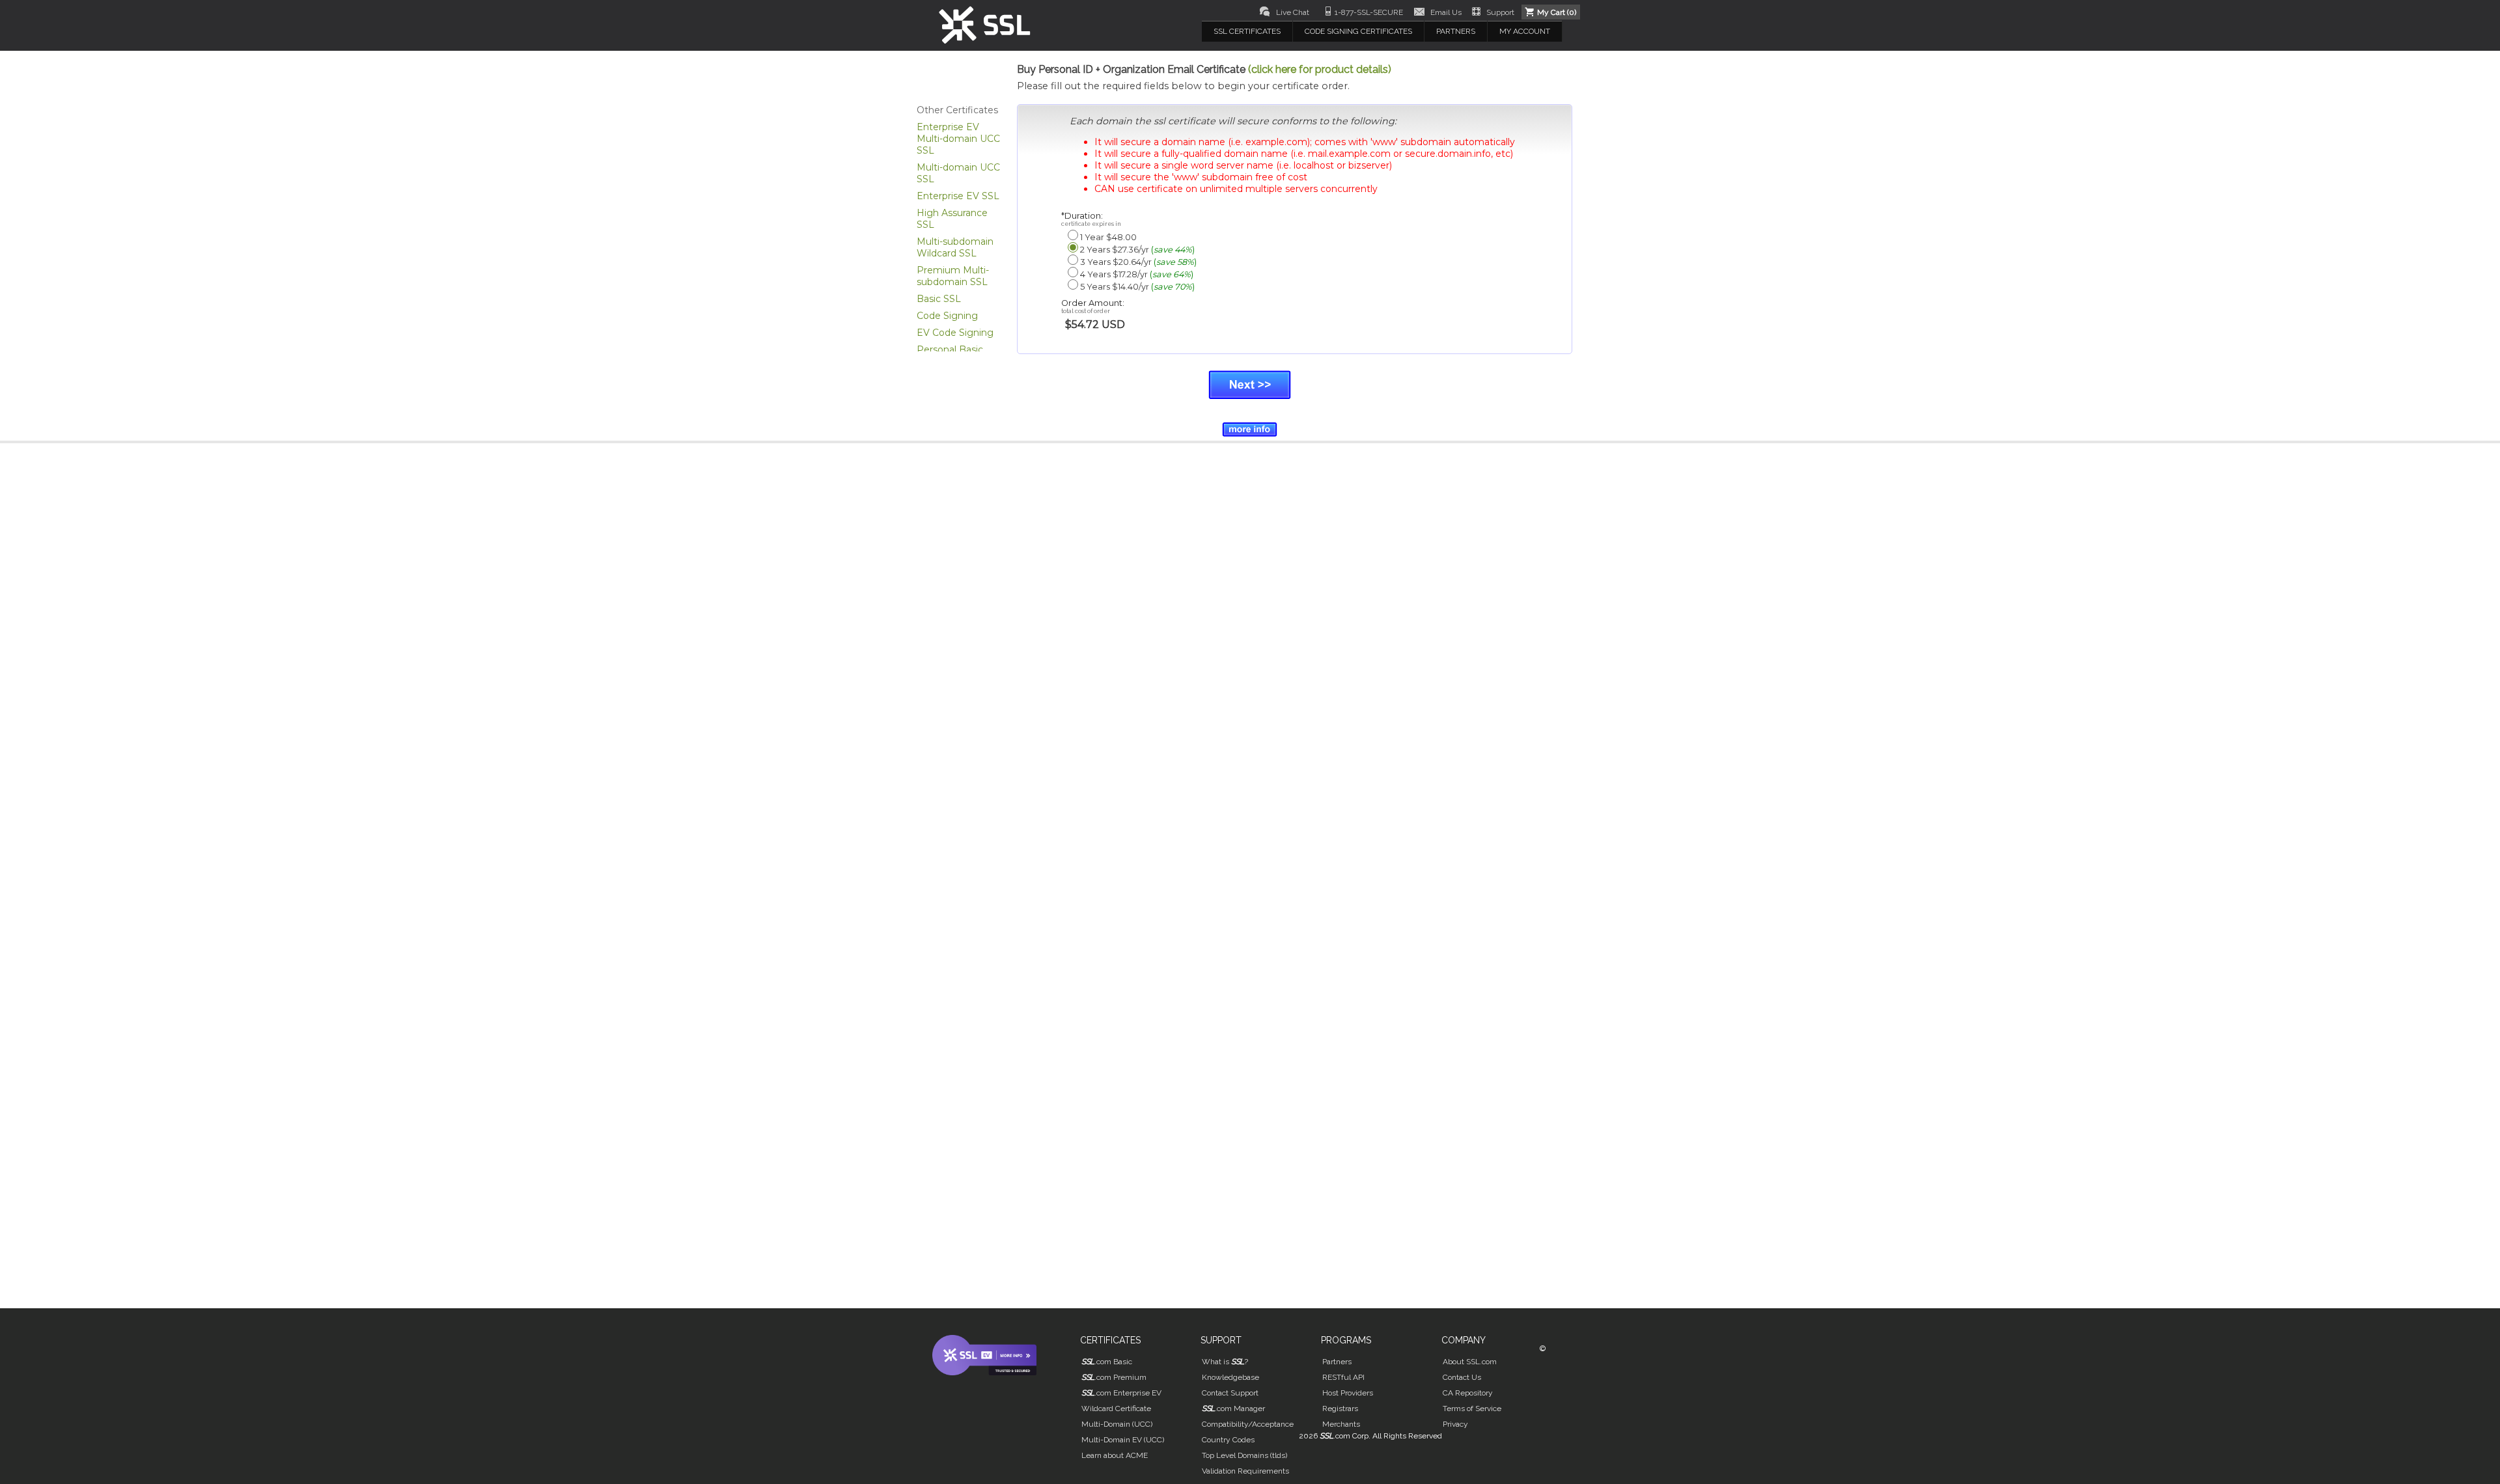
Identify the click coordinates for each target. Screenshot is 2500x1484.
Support (1500, 12)
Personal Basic (950, 350)
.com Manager (1233, 1408)
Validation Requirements (1245, 1471)
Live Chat (1293, 12)
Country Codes (1228, 1440)
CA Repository (1468, 1393)
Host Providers (1348, 1393)
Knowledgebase (1230, 1377)
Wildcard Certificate (1116, 1408)
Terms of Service (1472, 1408)
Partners (1337, 1362)
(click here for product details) (1320, 69)
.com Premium (1114, 1377)
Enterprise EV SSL (958, 196)
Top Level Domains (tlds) (1244, 1455)
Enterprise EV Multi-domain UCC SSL (958, 139)
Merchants (1341, 1424)
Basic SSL (939, 299)
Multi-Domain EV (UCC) (1123, 1440)
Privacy (1455, 1424)
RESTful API (1343, 1377)
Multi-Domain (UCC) (1117, 1424)
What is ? (1225, 1362)
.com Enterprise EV (1121, 1393)
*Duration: (1091, 219)
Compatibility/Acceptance (1248, 1424)
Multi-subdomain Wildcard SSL (955, 247)
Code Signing (947, 316)
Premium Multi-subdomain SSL (953, 276)
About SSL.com (1470, 1362)
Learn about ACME (1115, 1455)
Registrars (1340, 1408)
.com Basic (1107, 1362)
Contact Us (1462, 1377)
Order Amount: (1093, 306)
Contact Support (1230, 1393)
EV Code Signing (955, 333)
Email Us (1446, 12)
